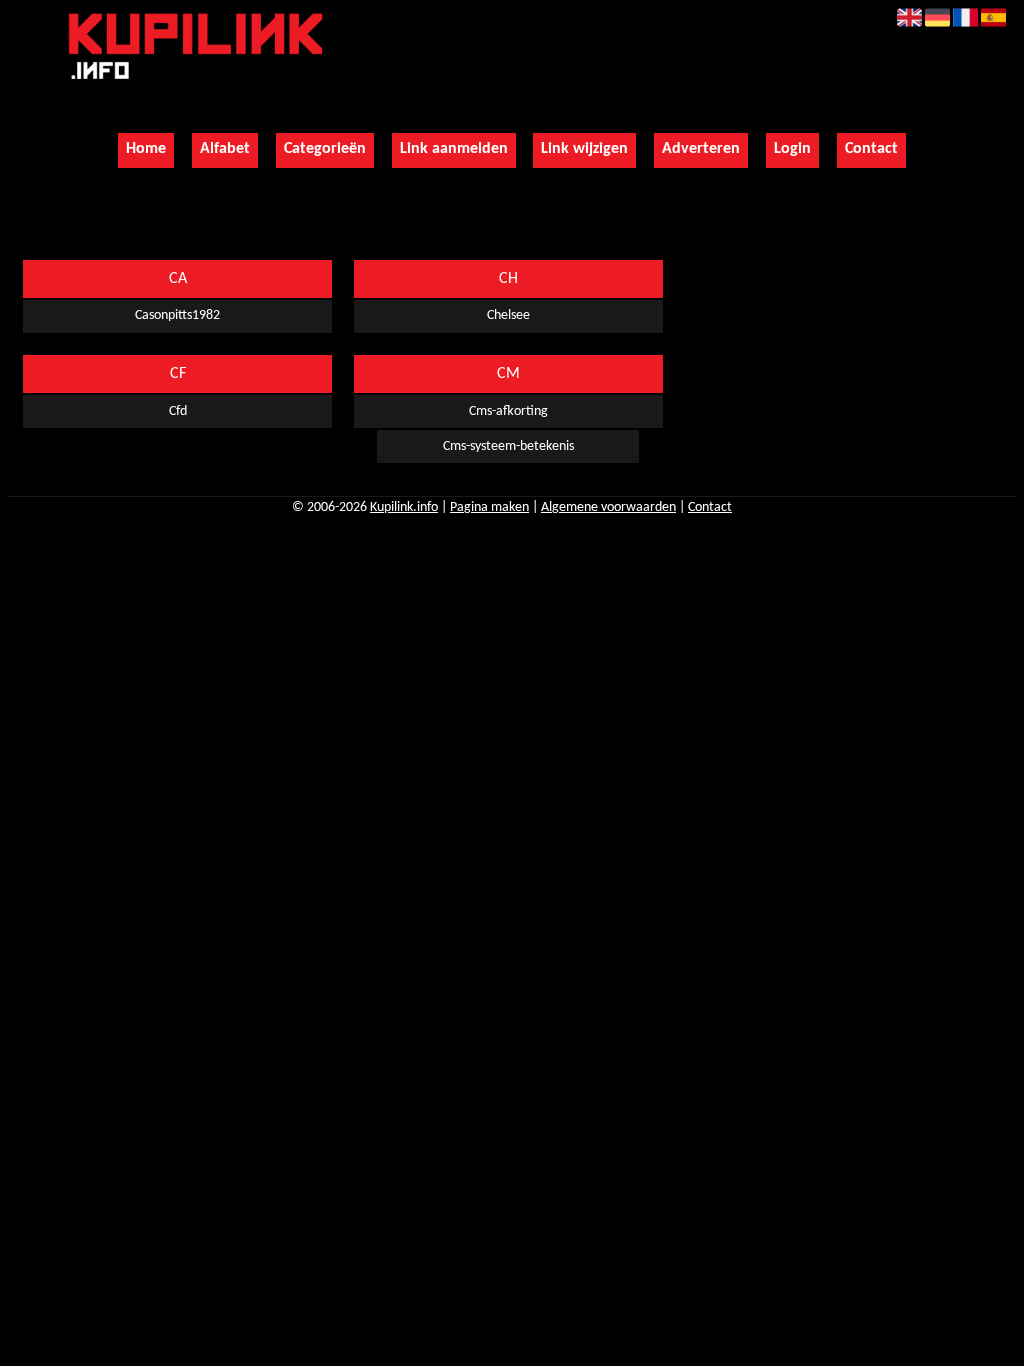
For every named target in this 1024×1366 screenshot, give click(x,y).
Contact (871, 149)
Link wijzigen (584, 149)
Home (146, 149)
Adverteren (701, 149)
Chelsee (508, 315)
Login (792, 149)
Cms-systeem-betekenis (508, 446)
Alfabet (225, 149)
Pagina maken (489, 507)
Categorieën (325, 149)
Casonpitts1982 (177, 315)
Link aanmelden (454, 149)
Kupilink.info (404, 507)
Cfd (178, 411)
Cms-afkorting (508, 411)
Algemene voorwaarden (608, 507)
